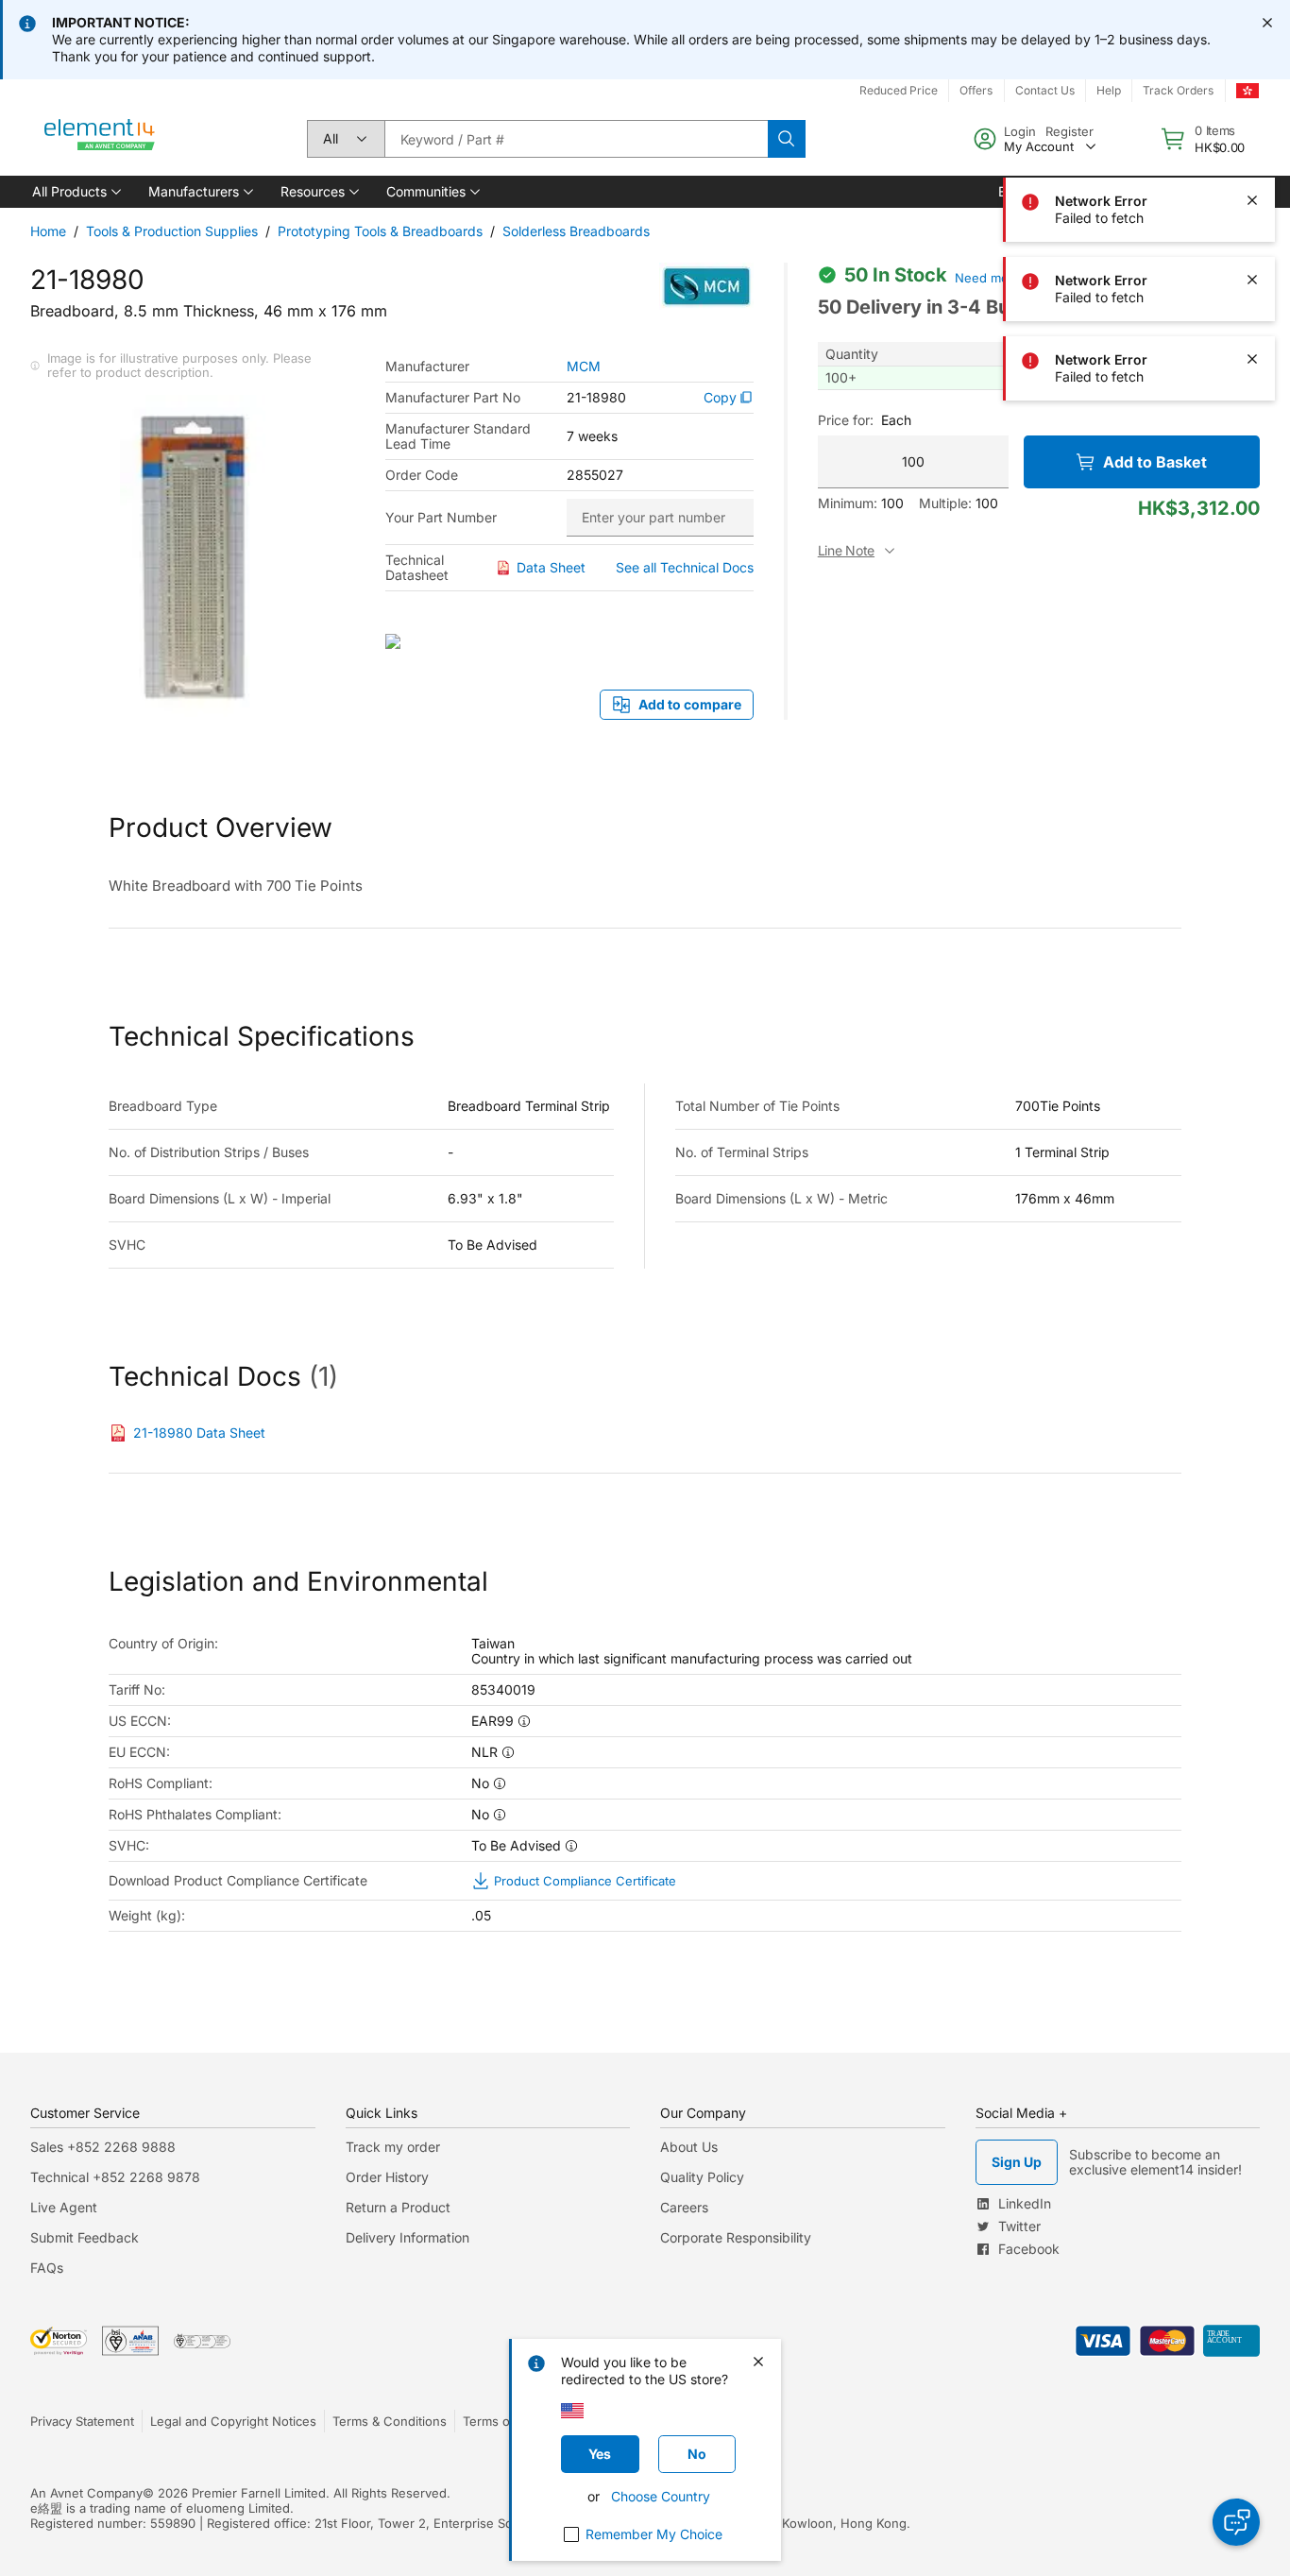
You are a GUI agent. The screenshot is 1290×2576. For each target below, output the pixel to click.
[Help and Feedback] (1236, 2522)
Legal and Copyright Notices (233, 2421)
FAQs (47, 2268)
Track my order (393, 2147)
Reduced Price (899, 90)
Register (1069, 131)
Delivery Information (407, 2237)
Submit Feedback (85, 2237)
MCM (584, 367)
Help (1109, 90)
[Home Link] (100, 139)
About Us (689, 2147)
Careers (684, 2207)
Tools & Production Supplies (172, 231)
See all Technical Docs (685, 567)
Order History (387, 2177)
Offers (976, 90)
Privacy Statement (82, 2421)
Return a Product (398, 2207)
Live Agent (64, 2207)
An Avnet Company (86, 2493)
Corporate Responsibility (736, 2237)
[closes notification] (1267, 23)
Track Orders (1178, 90)
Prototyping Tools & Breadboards (380, 231)
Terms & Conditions (390, 2421)
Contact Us (1045, 90)
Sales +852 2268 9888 (103, 2147)
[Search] (787, 139)
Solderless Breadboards (576, 231)
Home (48, 231)
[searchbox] (576, 139)
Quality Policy (702, 2177)
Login (1020, 131)
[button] (75, 192)
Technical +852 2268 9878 (115, 2177)
